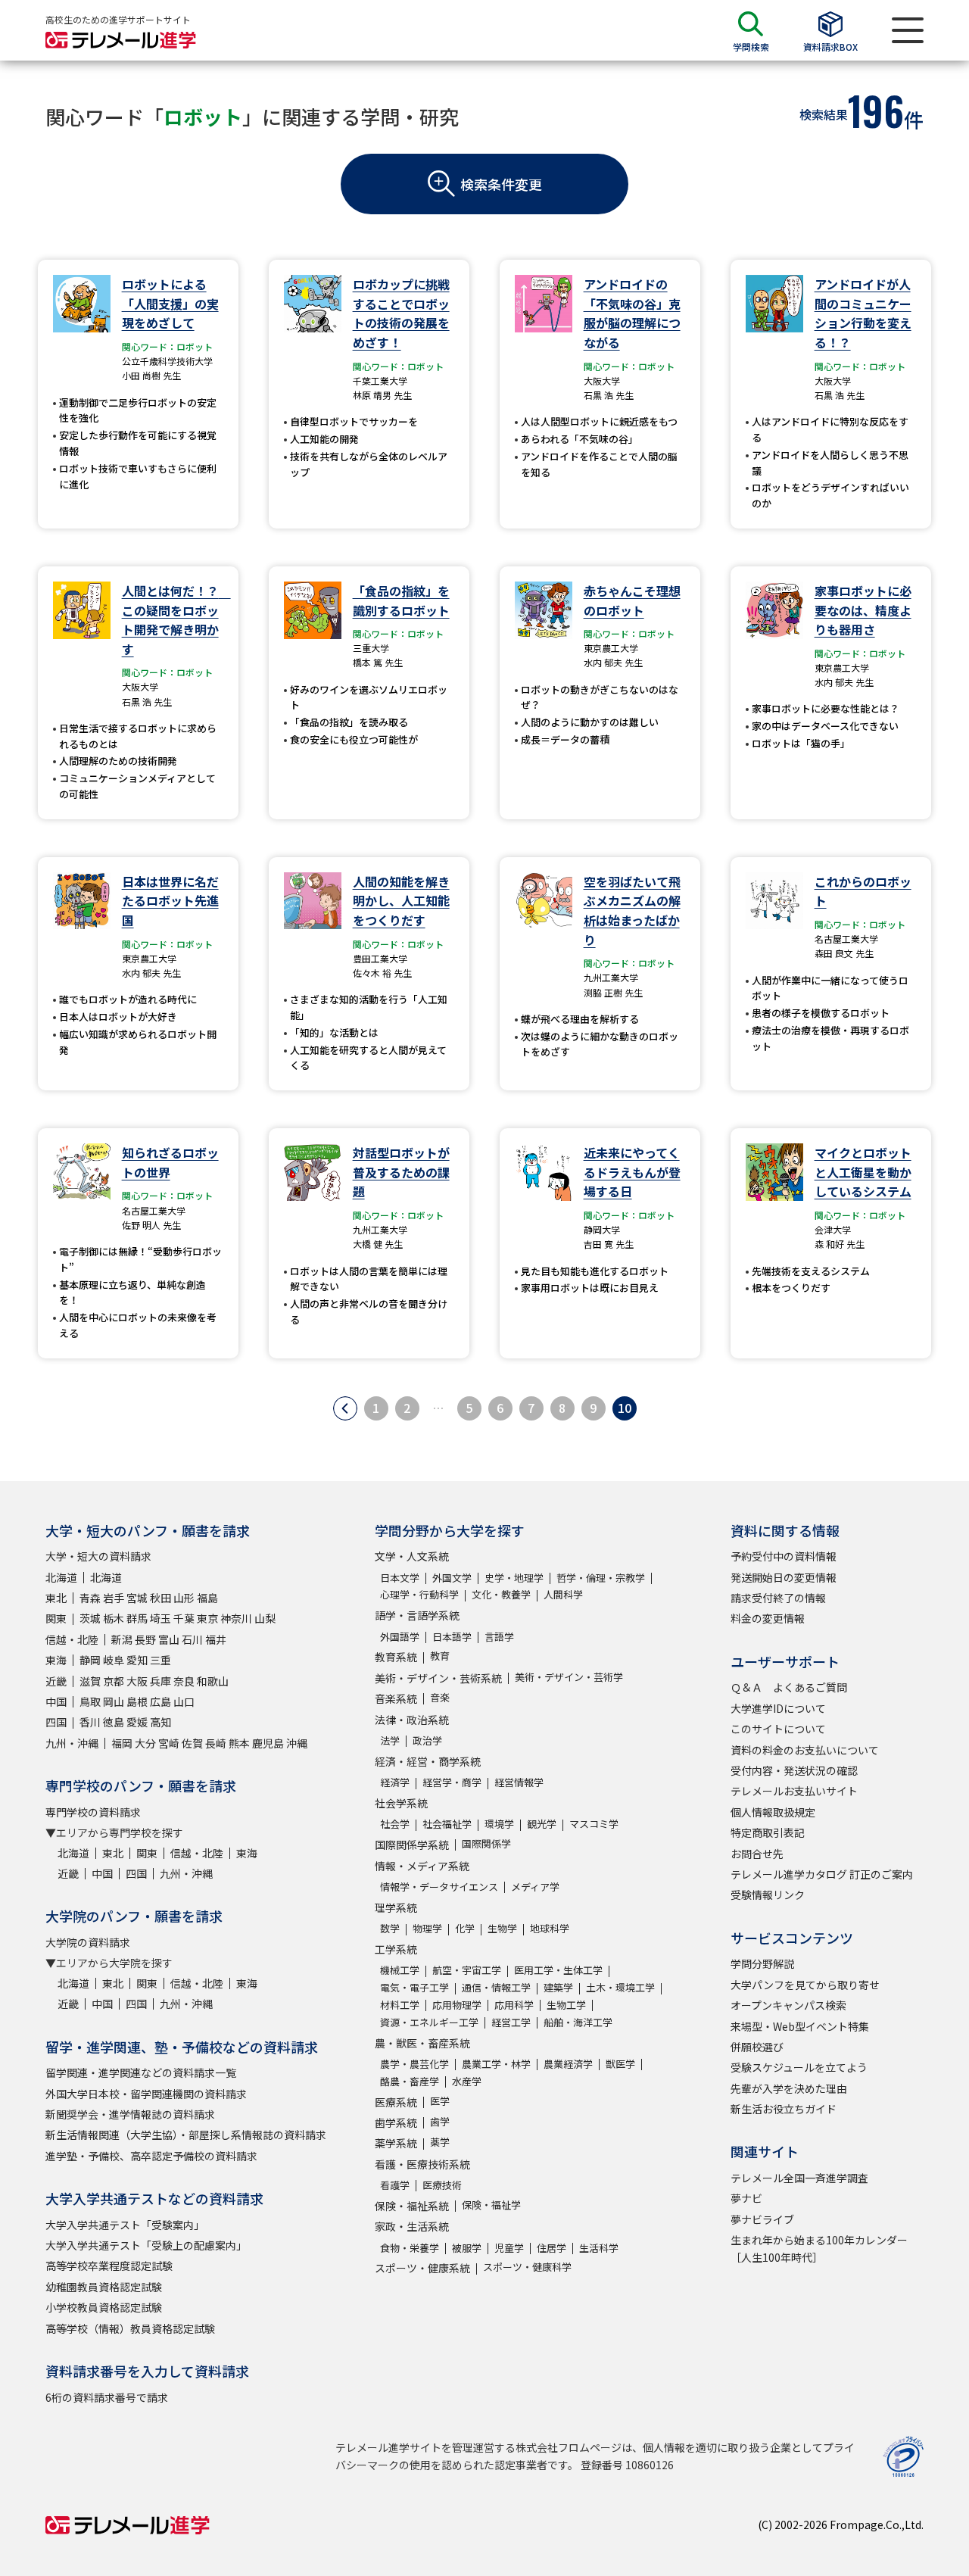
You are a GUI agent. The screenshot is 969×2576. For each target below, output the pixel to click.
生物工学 (566, 2005)
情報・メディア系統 (422, 1866)
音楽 (440, 1697)
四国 (56, 1722)
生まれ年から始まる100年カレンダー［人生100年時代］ (819, 2248)
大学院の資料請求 (88, 1942)
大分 (145, 1743)
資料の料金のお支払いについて (805, 1750)
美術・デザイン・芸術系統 (438, 1678)
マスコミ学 (594, 1824)
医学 (440, 2101)
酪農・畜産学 (410, 2081)
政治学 (427, 1740)
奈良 (184, 1681)
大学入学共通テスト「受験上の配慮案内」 (146, 2245)
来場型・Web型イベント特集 (800, 2026)
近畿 (56, 1681)
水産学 (467, 2081)
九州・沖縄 (72, 1743)
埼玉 (160, 1618)
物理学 (427, 1928)
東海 (56, 1660)
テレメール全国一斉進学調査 (799, 2178)
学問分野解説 (762, 1963)
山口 (184, 1701)
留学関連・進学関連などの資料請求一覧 (141, 2072)
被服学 (467, 2248)
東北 (56, 1598)
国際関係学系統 (412, 1845)
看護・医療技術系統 (422, 2164)
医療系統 (396, 2102)
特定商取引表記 (768, 1832)
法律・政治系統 (412, 1720)
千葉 (184, 1618)
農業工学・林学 (496, 2064)
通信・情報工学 (496, 1987)
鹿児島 (268, 1743)
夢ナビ (746, 2198)
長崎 (216, 1743)
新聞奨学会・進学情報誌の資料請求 (130, 2114)
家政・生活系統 (412, 2226)
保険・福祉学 (491, 2205)
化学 (465, 1928)
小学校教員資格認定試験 (104, 2307)
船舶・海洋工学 (578, 2022)
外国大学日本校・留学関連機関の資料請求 (146, 2094)
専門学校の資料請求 (93, 1812)
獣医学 (620, 2064)
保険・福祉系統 (412, 2206)
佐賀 (192, 1743)
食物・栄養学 (410, 2248)
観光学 (542, 1824)
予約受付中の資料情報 (784, 1556)
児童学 (509, 2248)
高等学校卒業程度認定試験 (109, 2266)
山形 (184, 1598)
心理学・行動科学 (419, 1594)
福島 (207, 1598)
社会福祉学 (447, 1824)
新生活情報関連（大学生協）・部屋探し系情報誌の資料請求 (186, 2135)
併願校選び (757, 2047)
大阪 (137, 1681)
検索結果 (824, 114)
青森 (90, 1598)
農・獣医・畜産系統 (422, 2043)
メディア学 (535, 1887)
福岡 (122, 1743)
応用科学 (514, 2005)
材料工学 (400, 2005)
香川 (90, 1722)
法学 (390, 1740)
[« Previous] (345, 1408)
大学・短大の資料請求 (98, 1556)
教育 (440, 1656)
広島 (160, 1701)
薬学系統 (396, 2143)
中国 (56, 1701)
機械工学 (400, 1970)
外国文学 (452, 1578)
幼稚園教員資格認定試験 (104, 2287)
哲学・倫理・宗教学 (601, 1578)
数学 (390, 1928)
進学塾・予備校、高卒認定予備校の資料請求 (151, 2156)
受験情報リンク (768, 1895)
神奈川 (236, 1618)
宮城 (137, 1598)
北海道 (61, 1577)
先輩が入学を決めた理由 (789, 2088)
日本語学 (452, 1637)
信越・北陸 (72, 1639)
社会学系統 (401, 1803)
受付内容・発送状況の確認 (794, 1770)
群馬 (137, 1618)
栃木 (114, 1618)
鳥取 (90, 1701)
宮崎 (169, 1743)
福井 (216, 1639)
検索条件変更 (501, 184)
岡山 (114, 1701)
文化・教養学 (501, 1594)
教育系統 (396, 1657)
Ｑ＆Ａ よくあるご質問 (789, 1687)
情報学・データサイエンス (439, 1887)
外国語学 (400, 1637)
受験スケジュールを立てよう (799, 2067)
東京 (207, 1618)
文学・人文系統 (412, 1556)
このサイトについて (778, 1729)
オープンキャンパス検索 (788, 2005)
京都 (114, 1681)
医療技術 (442, 2185)
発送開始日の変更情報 (784, 1577)
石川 (192, 1639)
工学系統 (396, 1949)
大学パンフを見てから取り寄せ (805, 1985)
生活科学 (599, 2248)
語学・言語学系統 (417, 1615)
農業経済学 (568, 2064)
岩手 (114, 1598)
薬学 (440, 2142)
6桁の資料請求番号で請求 (107, 2397)
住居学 (551, 2248)
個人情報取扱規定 (773, 1812)
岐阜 (114, 1660)
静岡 (90, 1660)
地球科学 (550, 1928)
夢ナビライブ (762, 2219)
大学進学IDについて (778, 1708)
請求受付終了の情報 (778, 1598)
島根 (137, 1701)
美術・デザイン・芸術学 (569, 1677)
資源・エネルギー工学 (429, 2022)
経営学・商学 (452, 1782)
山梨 (265, 1618)
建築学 (558, 1987)
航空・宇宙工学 (467, 1970)
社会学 (395, 1824)
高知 (160, 1722)
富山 (169, 1639)
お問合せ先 (757, 1854)
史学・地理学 (514, 1578)
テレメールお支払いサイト (794, 1791)
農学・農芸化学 (414, 2064)
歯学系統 (396, 2122)
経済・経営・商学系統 (428, 1761)
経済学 (395, 1782)
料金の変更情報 (768, 1618)
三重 (160, 1660)
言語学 (499, 1637)
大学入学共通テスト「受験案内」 (125, 2225)
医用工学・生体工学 (558, 1970)
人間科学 (563, 1594)
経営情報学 (519, 1782)
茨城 (90, 1618)
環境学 (499, 1824)
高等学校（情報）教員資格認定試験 (130, 2328)
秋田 (160, 1598)
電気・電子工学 (414, 1987)
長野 (145, 1639)
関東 (56, 1618)
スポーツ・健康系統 (422, 2268)
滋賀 (90, 1681)
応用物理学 (457, 2005)
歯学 (440, 2121)
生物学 (502, 1928)
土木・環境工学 (620, 1987)
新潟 (122, 1639)
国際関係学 (486, 1843)
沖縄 (297, 1743)
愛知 (137, 1660)
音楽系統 (396, 1698)
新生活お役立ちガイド (784, 2109)
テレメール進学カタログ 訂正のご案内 (822, 1874)
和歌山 (213, 1681)
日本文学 (400, 1578)
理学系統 (396, 1907)
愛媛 (137, 1722)
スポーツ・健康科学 (527, 2267)
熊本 (239, 1743)
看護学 (395, 2185)
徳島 (114, 1722)
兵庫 (160, 1681)
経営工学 (511, 2022)
